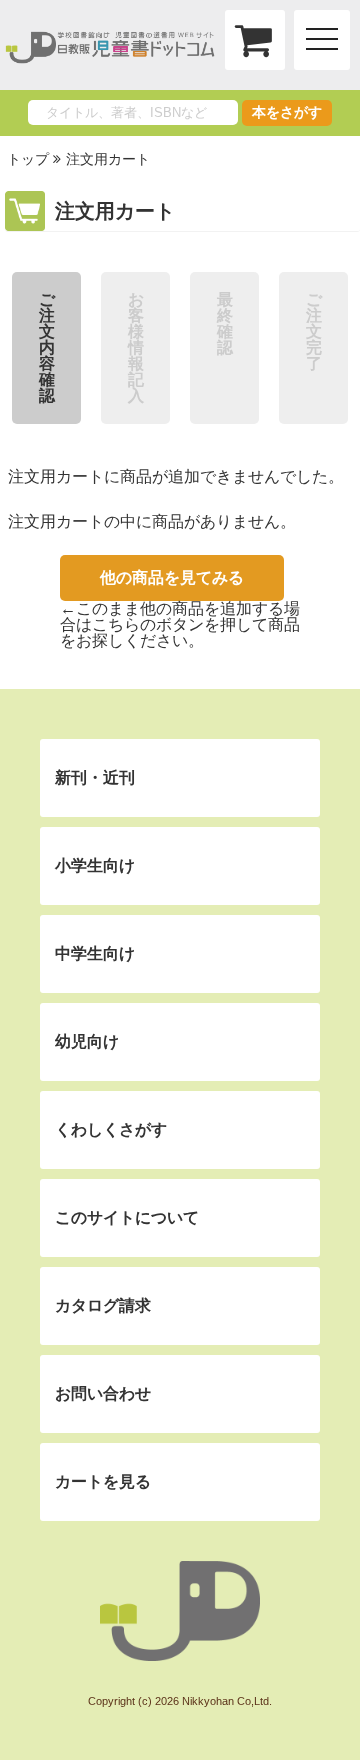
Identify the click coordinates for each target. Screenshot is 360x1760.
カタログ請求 (103, 1305)
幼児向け (87, 1041)
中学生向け (95, 953)
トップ (28, 159)
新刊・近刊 (95, 777)
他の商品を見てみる (172, 577)
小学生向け (95, 865)
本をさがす (287, 112)
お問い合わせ (103, 1393)
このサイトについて (127, 1217)
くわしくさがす (111, 1129)
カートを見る (103, 1481)
